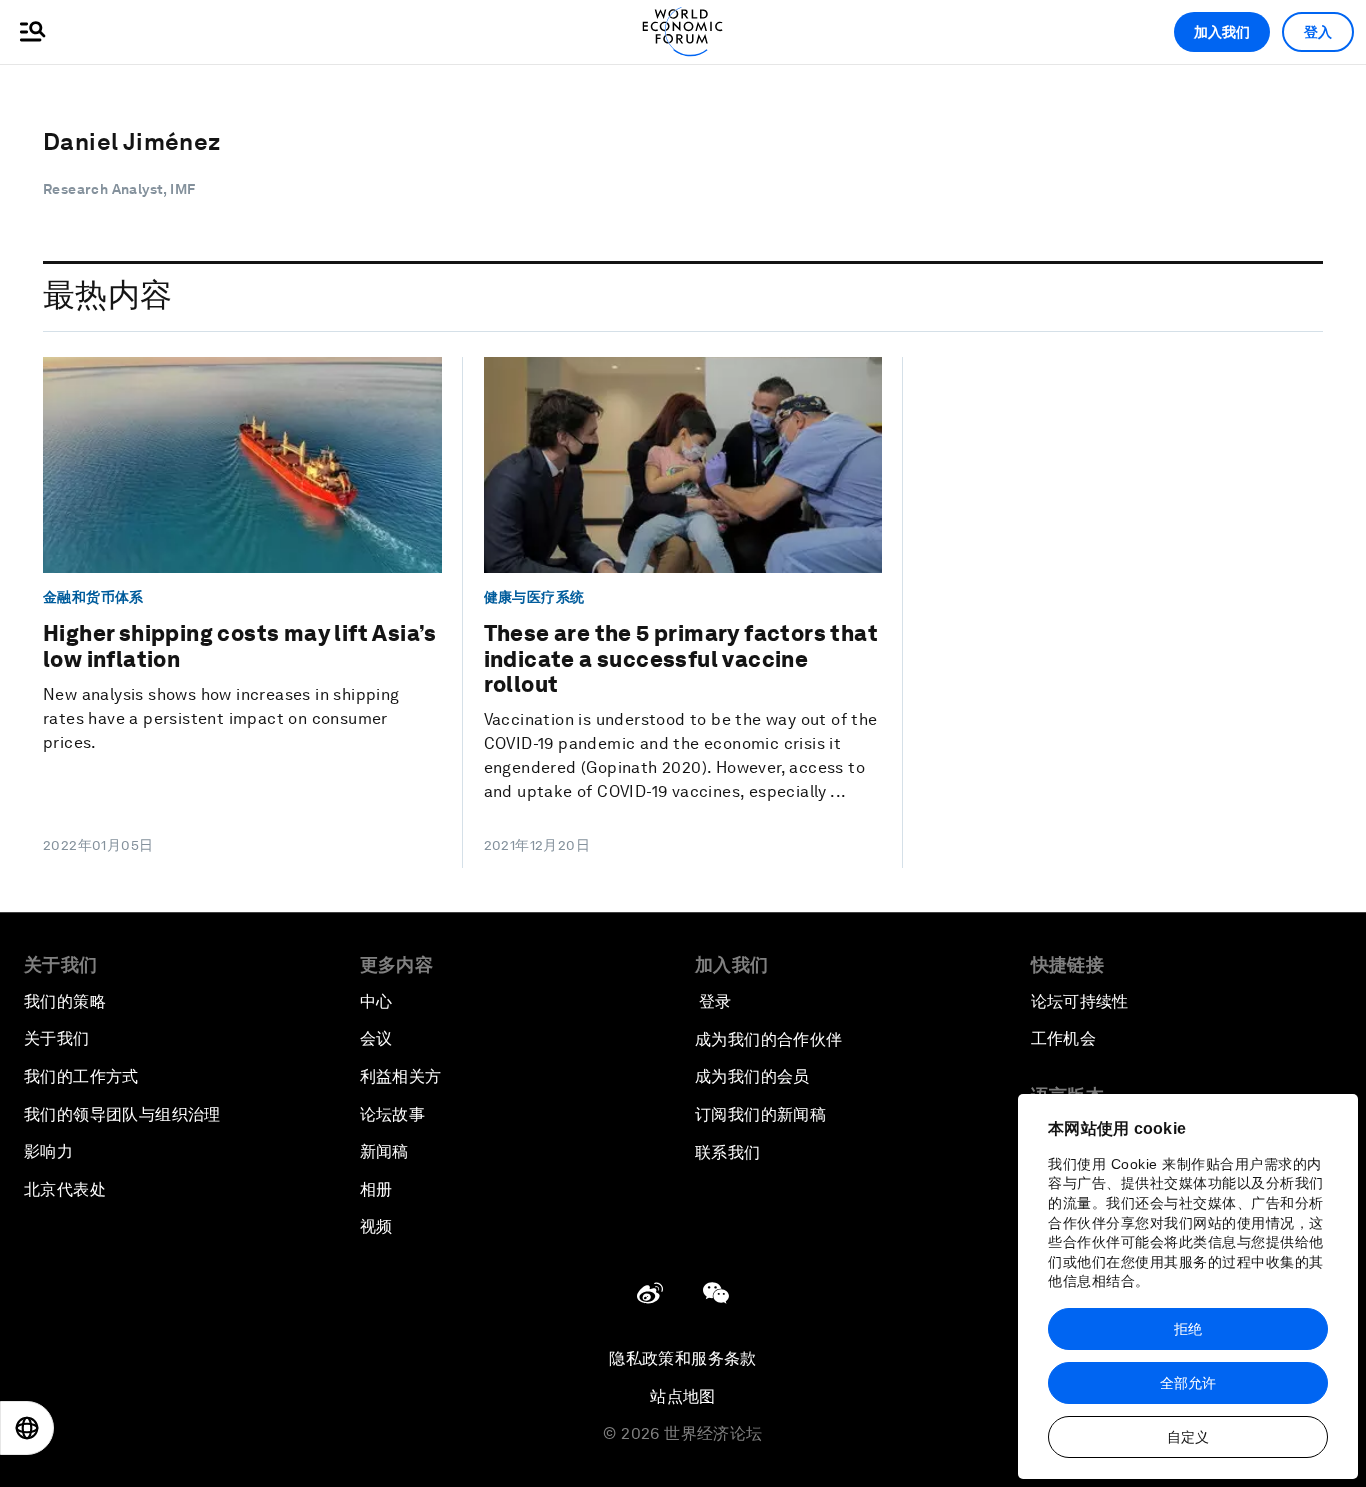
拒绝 (1188, 1329)
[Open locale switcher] (27, 1428)
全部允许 (1188, 1383)
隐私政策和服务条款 (683, 1358)
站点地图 (683, 1396)
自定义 (1188, 1437)
